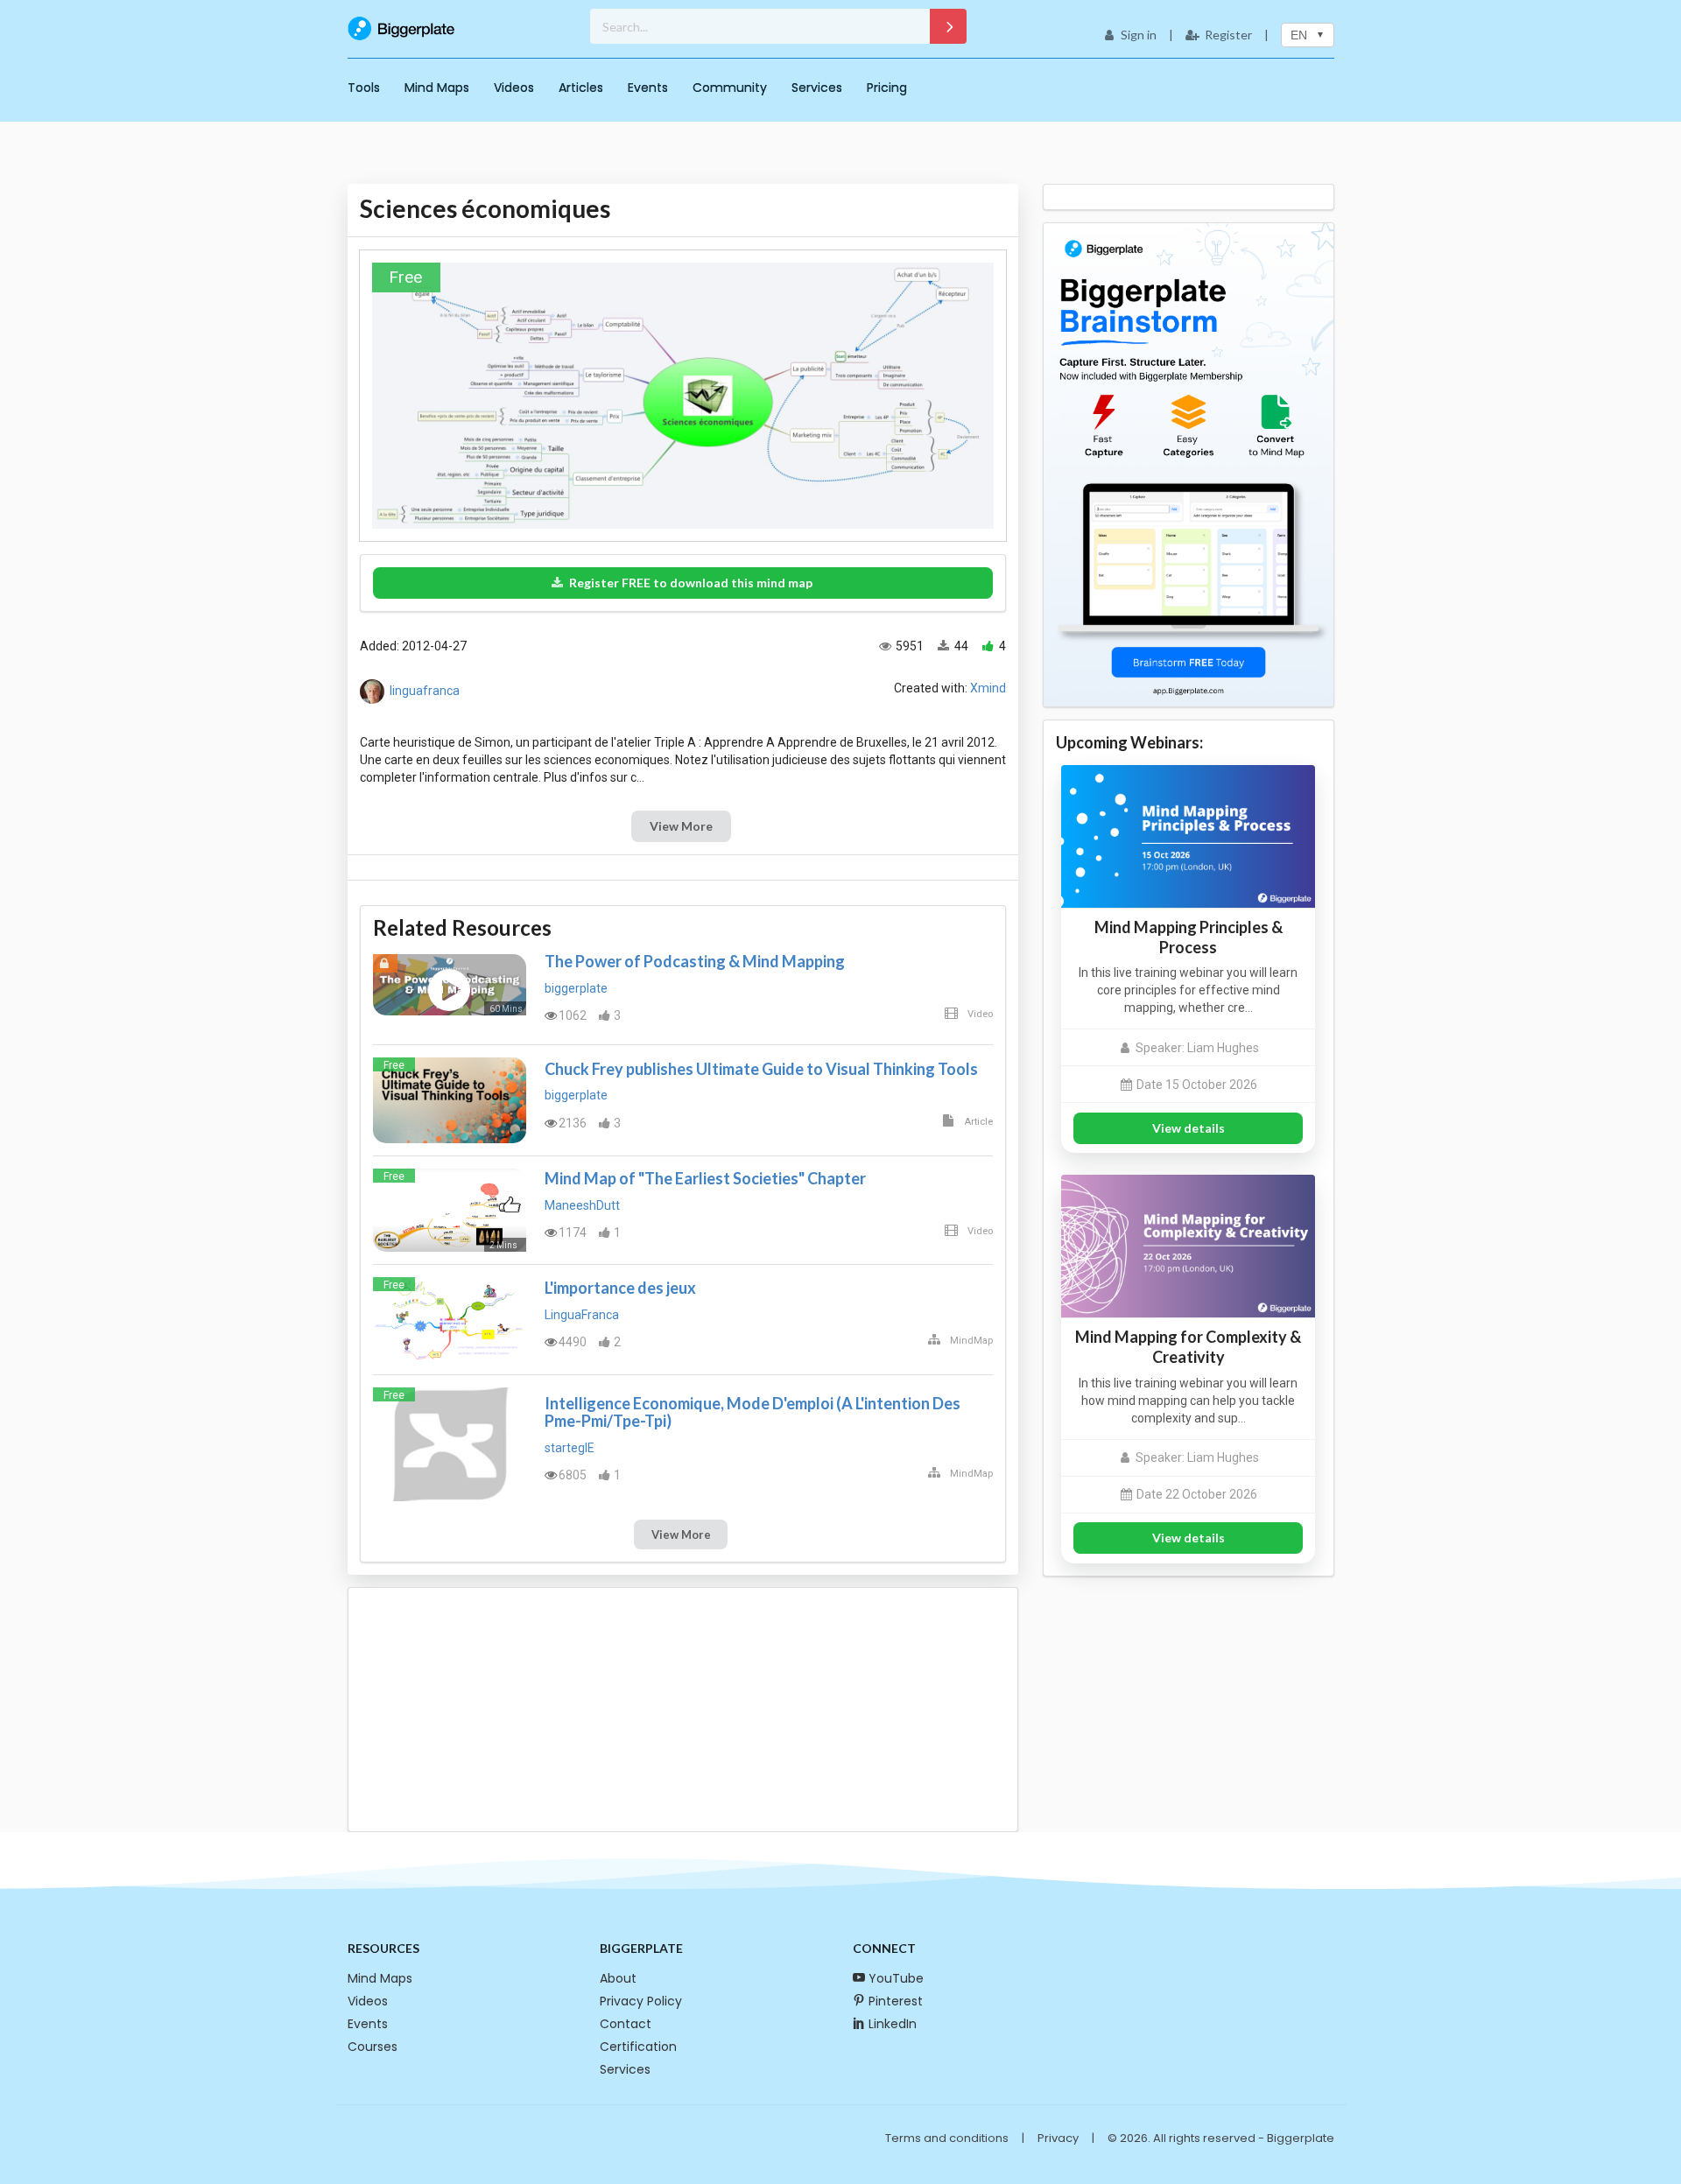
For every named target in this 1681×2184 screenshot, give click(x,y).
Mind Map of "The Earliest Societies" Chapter (705, 1178)
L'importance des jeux (620, 1288)
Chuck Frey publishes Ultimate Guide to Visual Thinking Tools (761, 1069)
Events (648, 88)
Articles (581, 88)
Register (1228, 35)
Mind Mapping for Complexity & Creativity (1188, 1347)
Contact (626, 2024)
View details (1189, 1128)
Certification (638, 2047)
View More (681, 826)
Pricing (887, 88)
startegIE (570, 1448)
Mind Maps (437, 88)
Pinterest (896, 2001)
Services (817, 88)
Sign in (1139, 35)
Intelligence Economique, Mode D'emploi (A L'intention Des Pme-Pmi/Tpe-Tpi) (753, 1412)
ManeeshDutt (582, 1205)
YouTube (896, 1978)
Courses (373, 2047)
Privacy (1058, 2138)
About (618, 1978)
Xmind (988, 688)
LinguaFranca (582, 1315)
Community (730, 88)
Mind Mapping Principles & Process (1189, 937)
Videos (514, 88)
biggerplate (576, 988)
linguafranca (425, 691)
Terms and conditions (947, 2138)
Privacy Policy (641, 2001)
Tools (364, 88)
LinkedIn (893, 2024)
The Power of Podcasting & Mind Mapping (695, 961)
